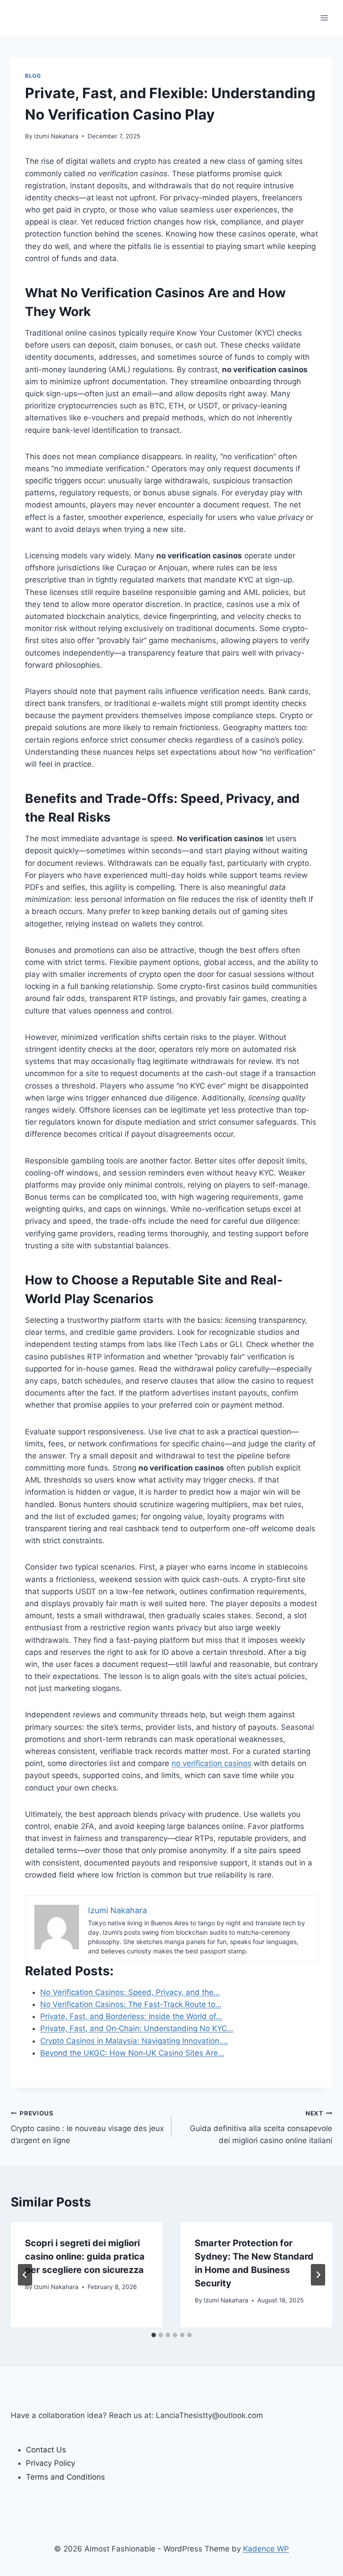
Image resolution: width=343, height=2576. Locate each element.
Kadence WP (266, 2549)
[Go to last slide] (25, 2275)
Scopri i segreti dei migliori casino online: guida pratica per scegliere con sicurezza (85, 2256)
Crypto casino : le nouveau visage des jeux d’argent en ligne (87, 2127)
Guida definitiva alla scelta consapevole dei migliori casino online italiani (261, 2127)
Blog (33, 76)
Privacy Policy (50, 2463)
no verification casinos (211, 1763)
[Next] (318, 2275)
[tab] (154, 2335)
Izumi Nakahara (56, 136)
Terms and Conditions (65, 2477)
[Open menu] (324, 18)
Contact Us (46, 2450)
